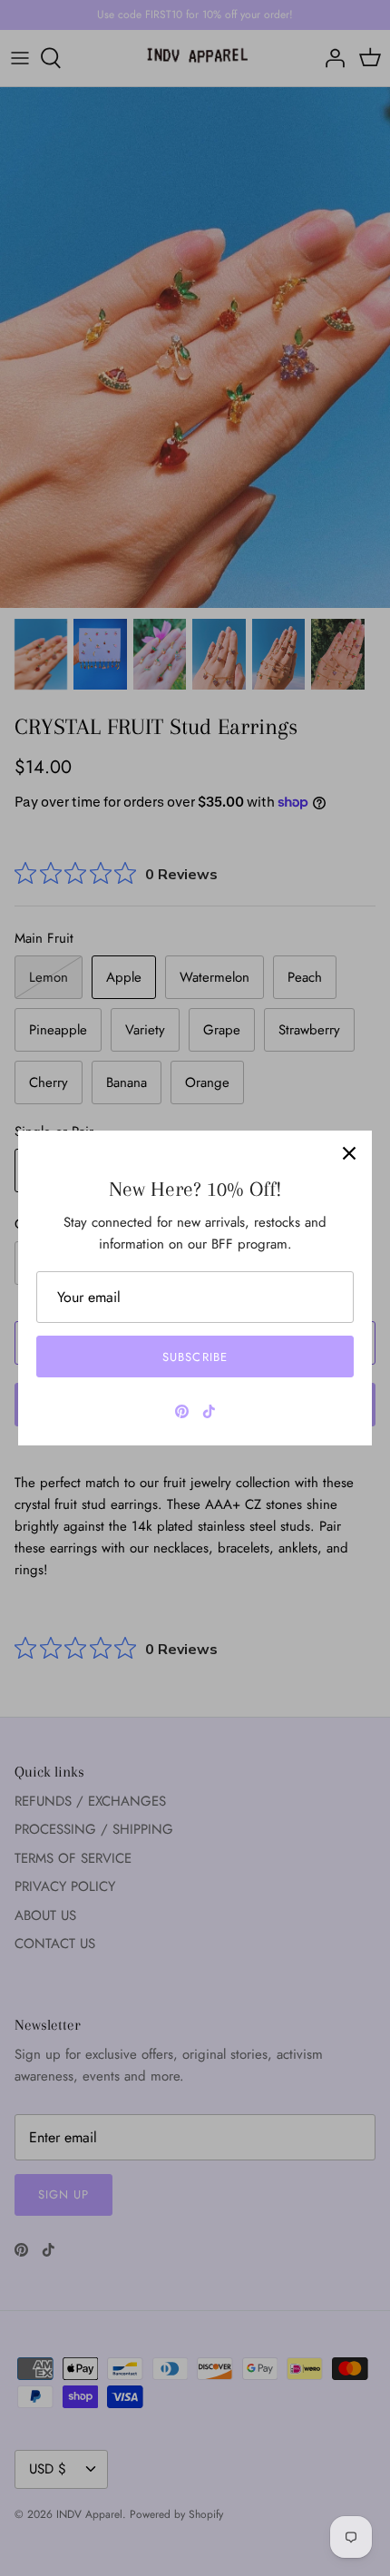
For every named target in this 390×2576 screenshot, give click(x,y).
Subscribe (195, 1357)
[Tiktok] (209, 1411)
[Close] (349, 1153)
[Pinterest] (182, 1411)
